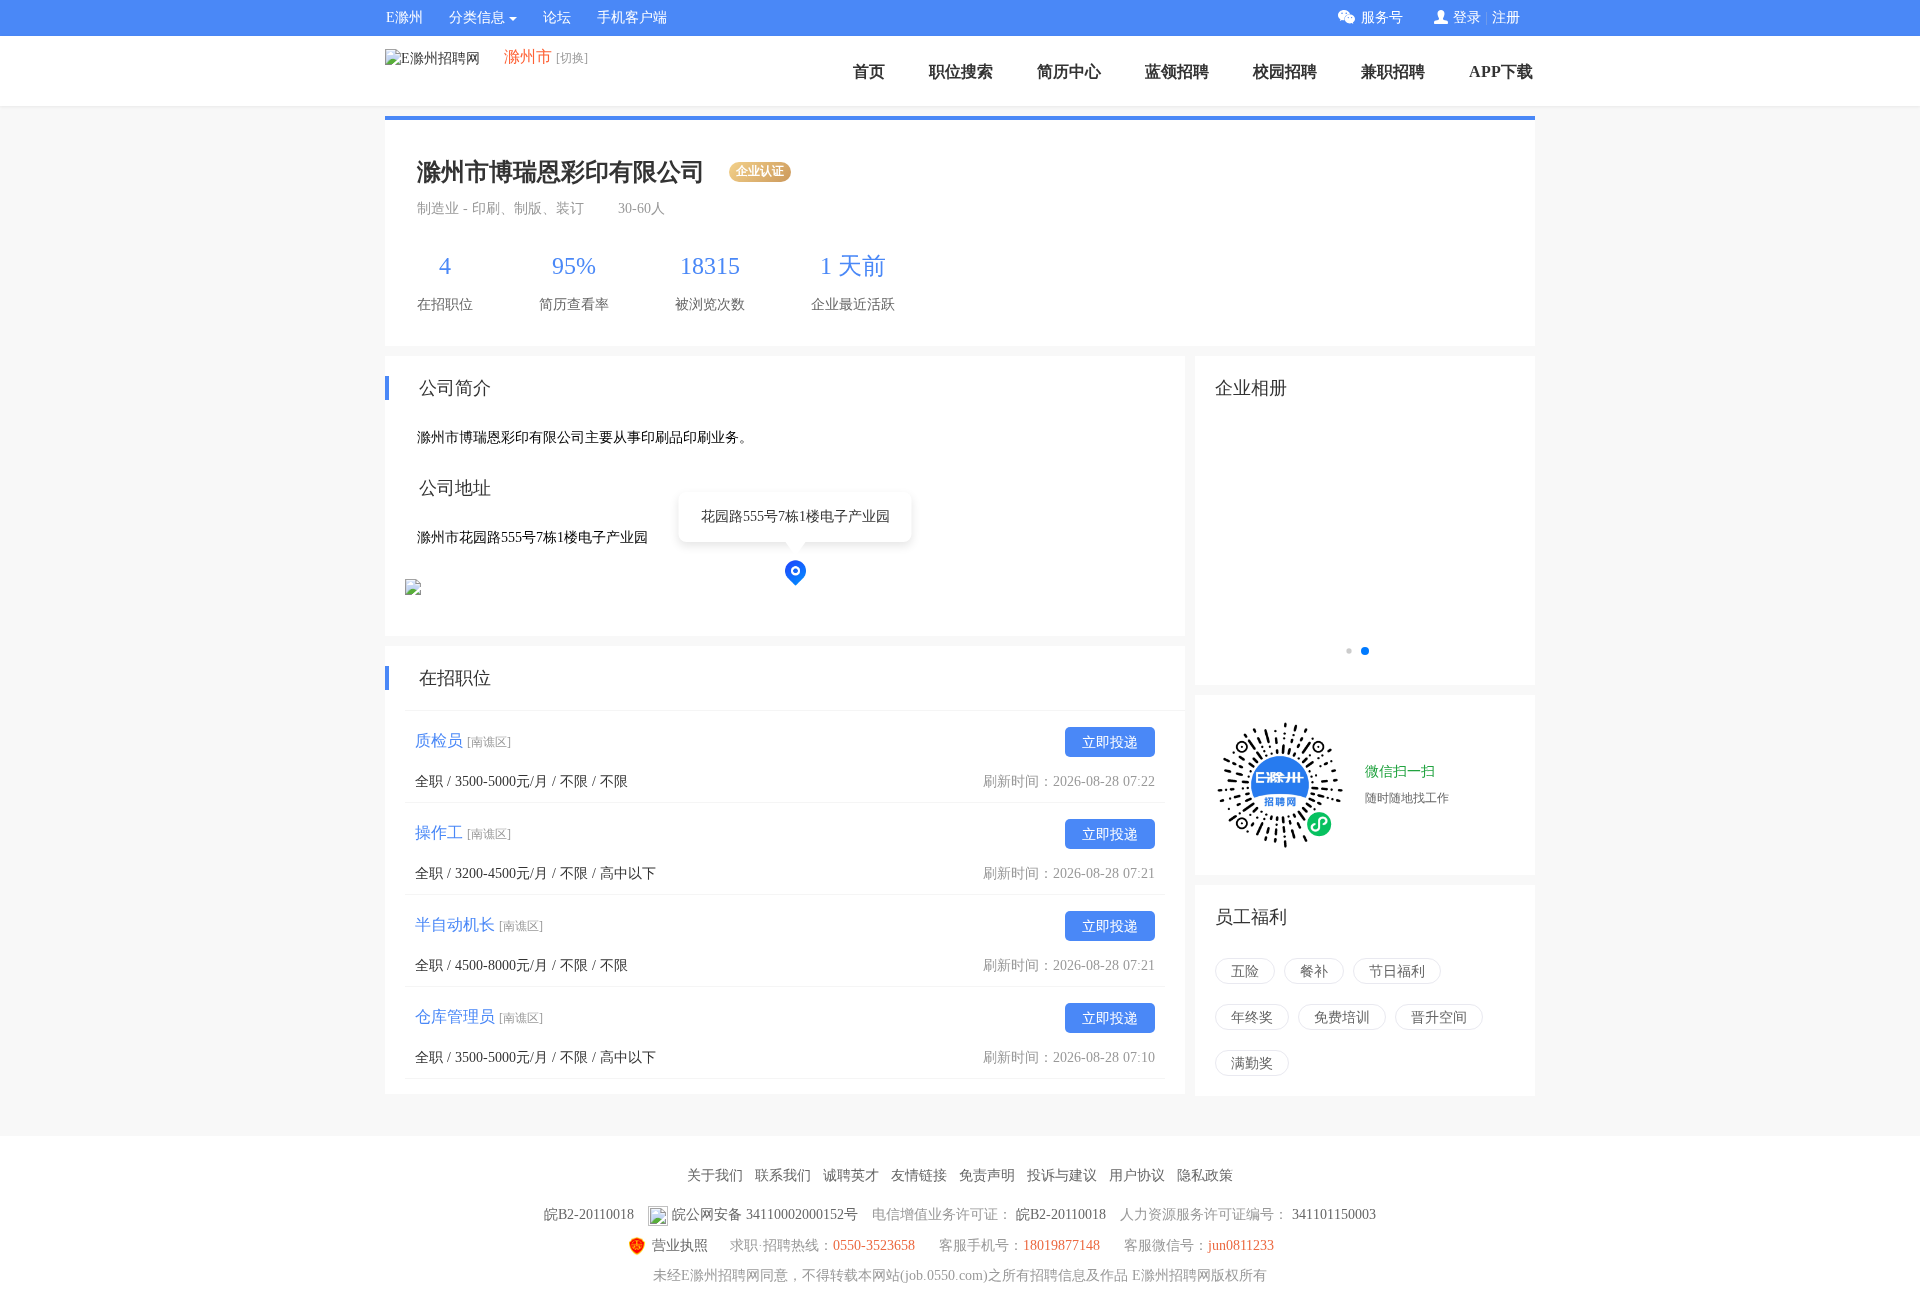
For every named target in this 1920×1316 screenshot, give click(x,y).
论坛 (557, 17)
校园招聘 (1285, 71)
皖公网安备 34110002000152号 (765, 1214)
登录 (1467, 17)
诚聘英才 (851, 1175)
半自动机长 (479, 924)
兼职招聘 (1393, 71)
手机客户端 (632, 17)
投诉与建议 (1062, 1175)
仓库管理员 (479, 1016)
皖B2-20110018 (589, 1214)
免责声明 (987, 1175)
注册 (1506, 17)
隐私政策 (1205, 1175)
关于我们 (715, 1175)
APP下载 (1501, 71)
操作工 (463, 832)
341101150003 (1334, 1214)
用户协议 (1137, 1175)
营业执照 (680, 1245)
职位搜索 (961, 71)
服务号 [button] (1382, 17)
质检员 (463, 740)
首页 (869, 71)
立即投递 (1110, 742)
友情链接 (919, 1175)
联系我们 (783, 1175)
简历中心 (1069, 71)
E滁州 (404, 17)
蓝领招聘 (1177, 71)
